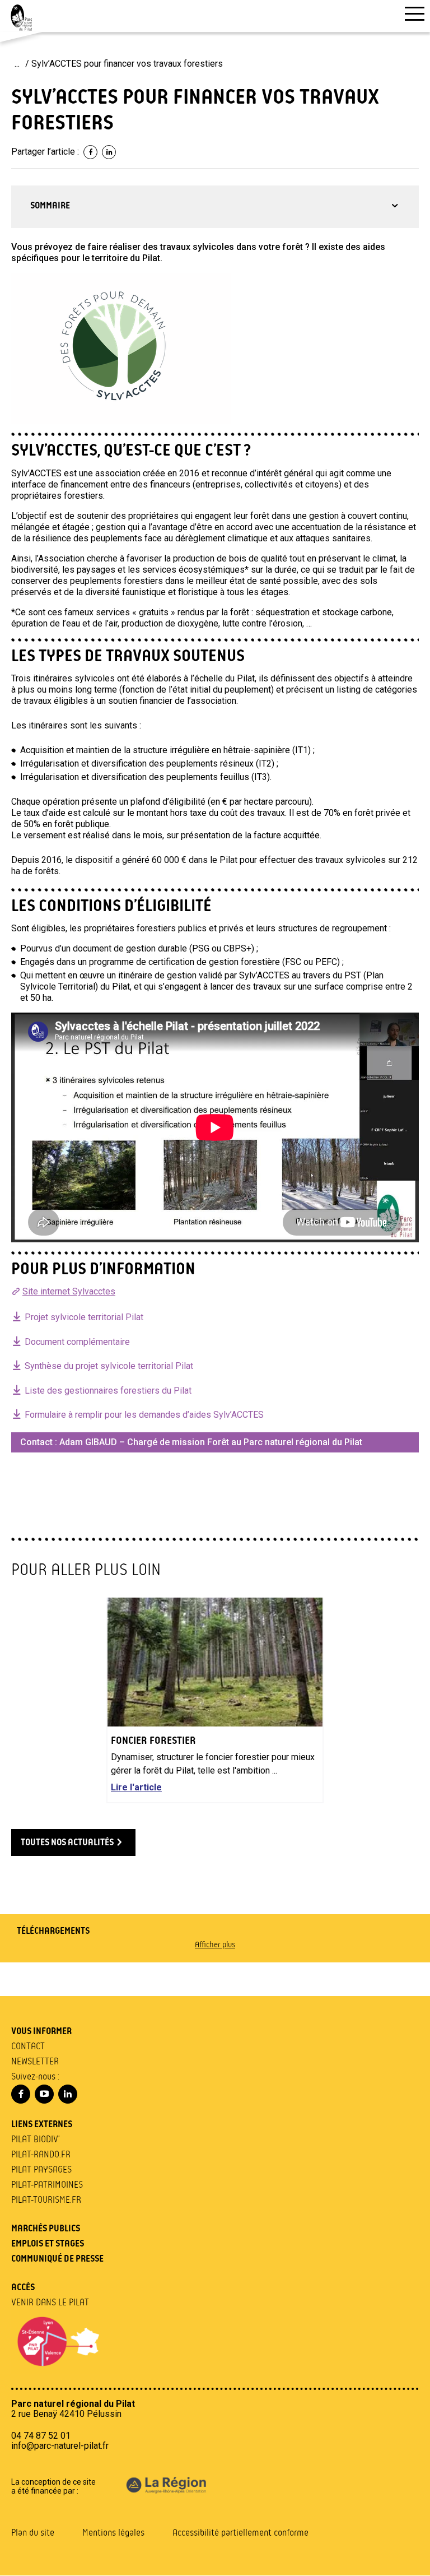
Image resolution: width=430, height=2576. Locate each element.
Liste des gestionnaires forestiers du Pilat (108, 1391)
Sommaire (50, 206)
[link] (90, 152)
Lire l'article (136, 1788)
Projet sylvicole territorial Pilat (84, 1317)
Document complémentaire (77, 1342)
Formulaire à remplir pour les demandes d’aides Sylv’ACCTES (144, 1415)
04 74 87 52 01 (41, 2436)
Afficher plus (215, 1945)
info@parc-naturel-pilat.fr (60, 2446)
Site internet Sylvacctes (69, 1291)
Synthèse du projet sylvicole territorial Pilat (109, 1366)
